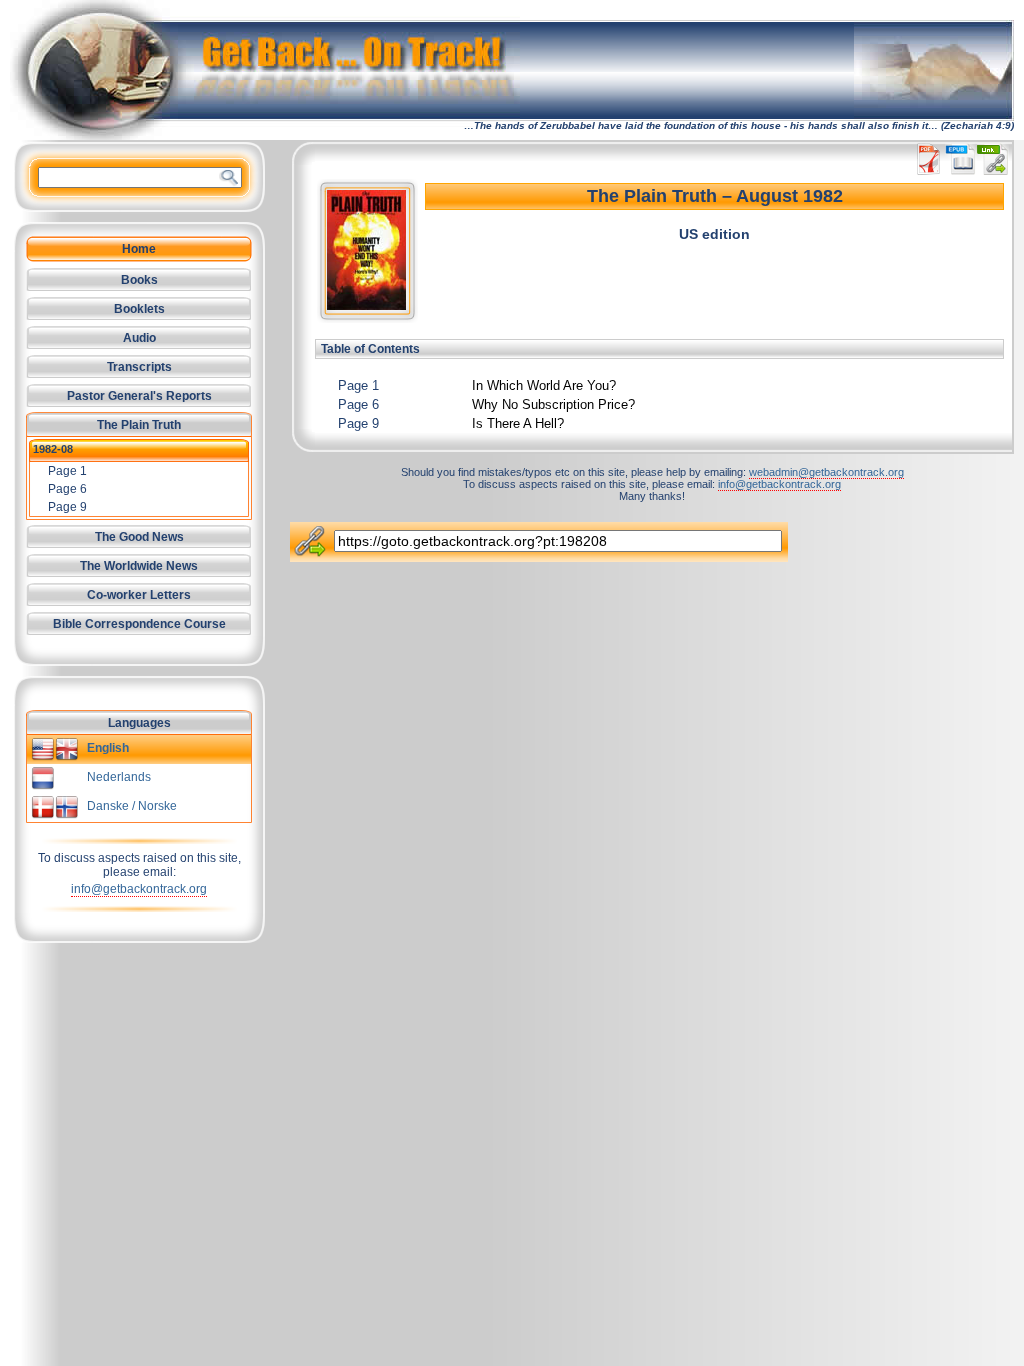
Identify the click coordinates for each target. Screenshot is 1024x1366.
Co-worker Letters (139, 595)
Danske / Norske (132, 806)
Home (139, 249)
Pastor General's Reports (139, 396)
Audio (139, 338)
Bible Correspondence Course (139, 624)
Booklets (139, 309)
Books (139, 280)
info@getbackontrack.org (139, 889)
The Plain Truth (139, 425)
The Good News (139, 537)
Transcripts (139, 367)
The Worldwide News (139, 566)
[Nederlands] (43, 786)
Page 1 (358, 385)
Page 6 (358, 404)
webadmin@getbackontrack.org (826, 472)
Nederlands (119, 777)
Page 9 (358, 423)
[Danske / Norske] (55, 815)
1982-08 (53, 449)
